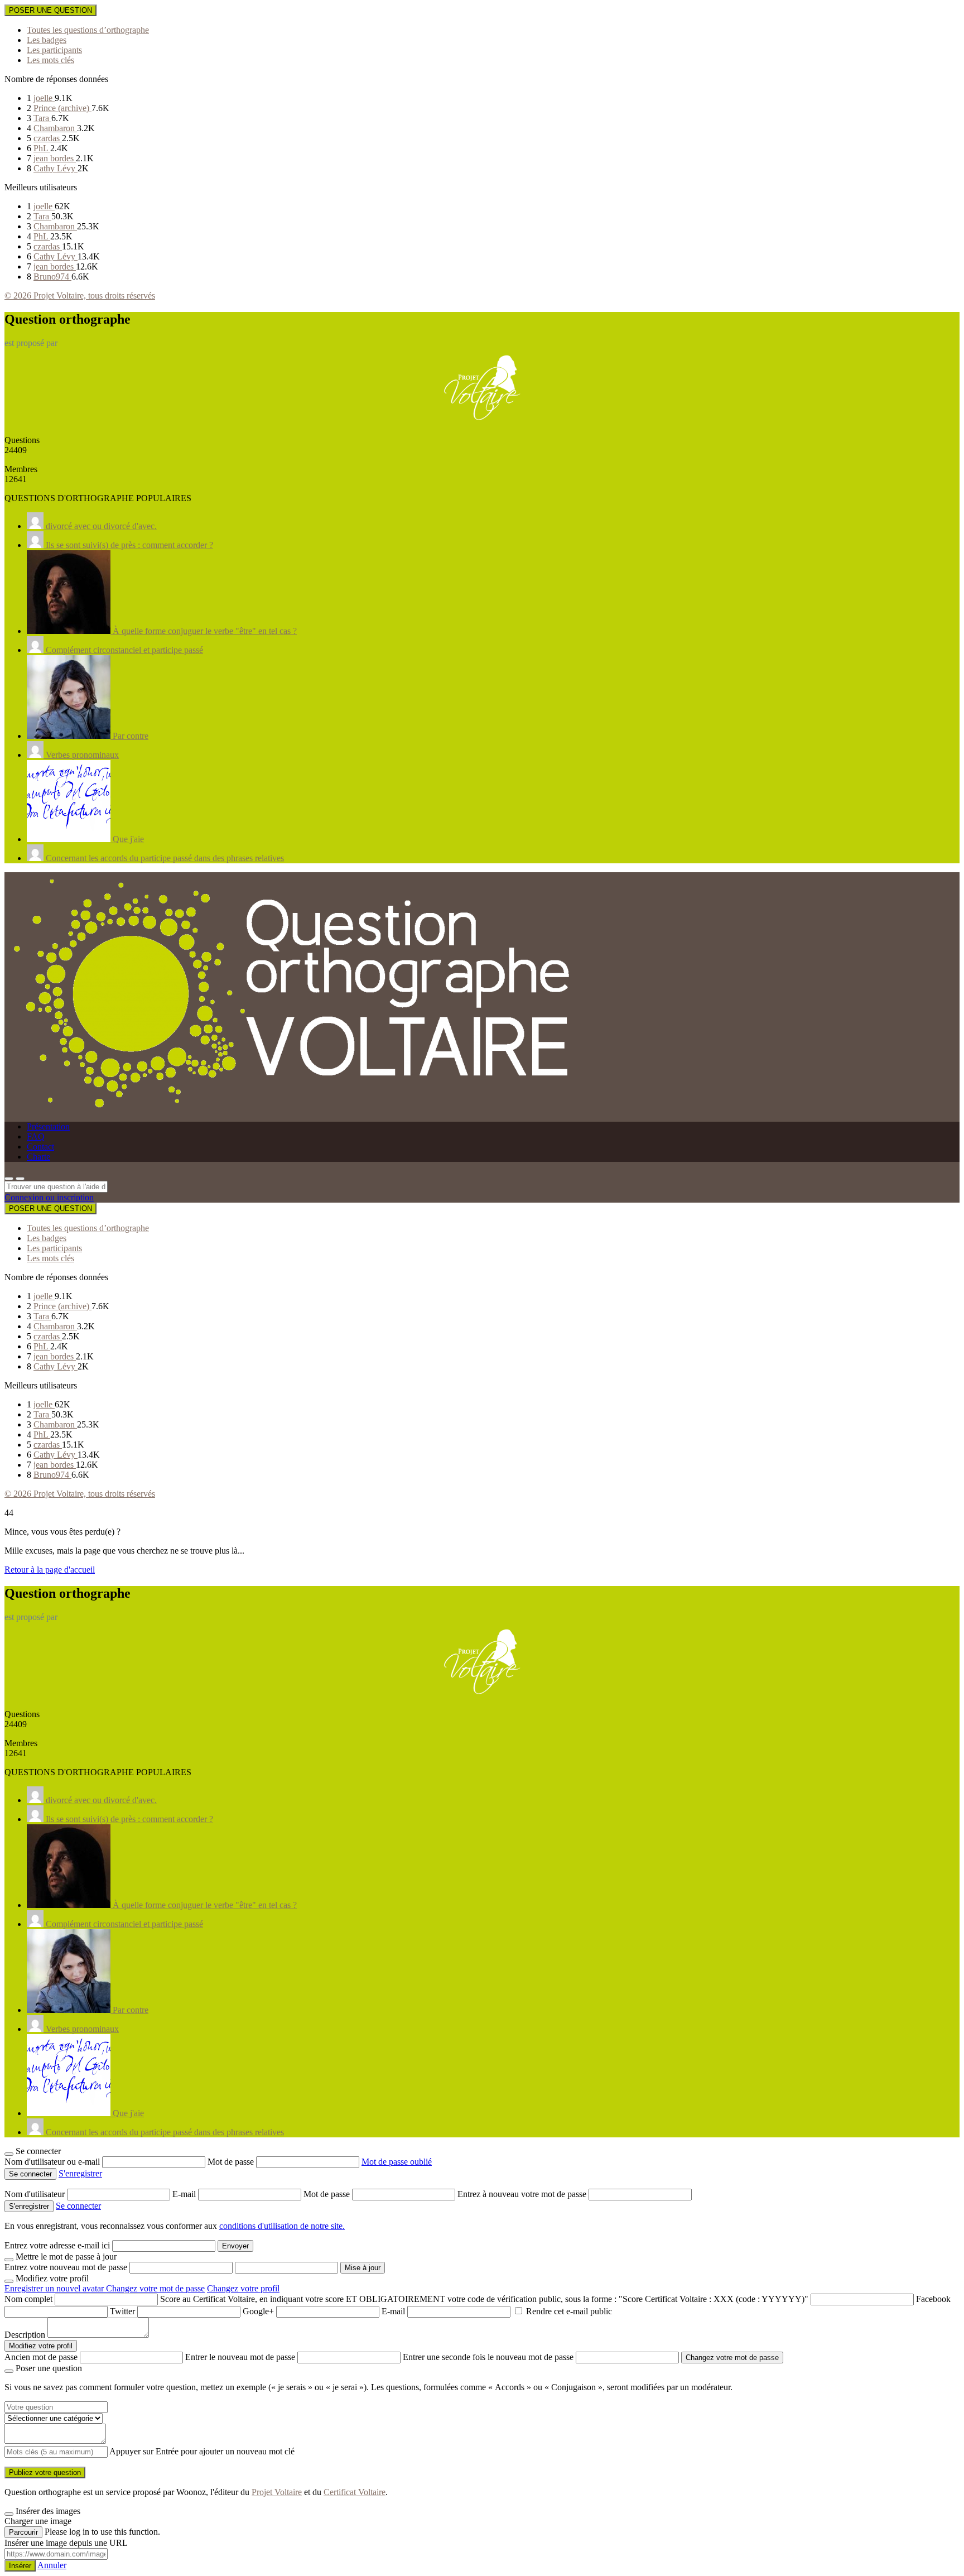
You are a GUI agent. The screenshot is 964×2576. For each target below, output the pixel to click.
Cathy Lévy (56, 168)
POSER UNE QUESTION (50, 10)
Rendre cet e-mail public (569, 2311)
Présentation (48, 1126)
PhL (42, 148)
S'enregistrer (80, 2173)
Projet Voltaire (277, 2492)
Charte (38, 1157)
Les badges (47, 40)
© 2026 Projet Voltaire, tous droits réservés (80, 295)
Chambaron (55, 128)
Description (25, 2335)
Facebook (933, 2299)
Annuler (52, 2565)
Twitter (122, 2311)
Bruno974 (52, 277)
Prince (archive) (62, 108)
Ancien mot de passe (41, 2357)
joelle (44, 98)
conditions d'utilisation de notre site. (282, 2226)
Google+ (258, 2311)
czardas (48, 138)
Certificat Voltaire (355, 2492)
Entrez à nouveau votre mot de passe (523, 2194)
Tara (42, 118)
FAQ (36, 1136)
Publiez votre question (45, 2472)
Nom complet (28, 2299)
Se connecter (78, 2206)
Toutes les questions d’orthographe (88, 30)
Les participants (54, 50)
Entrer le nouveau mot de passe (240, 2357)
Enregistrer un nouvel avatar (55, 2288)
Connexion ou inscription (49, 1197)
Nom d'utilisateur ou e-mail (53, 2162)
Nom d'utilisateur (36, 2194)
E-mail (185, 2194)
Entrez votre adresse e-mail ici (57, 2245)
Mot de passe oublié (397, 2162)
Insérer (20, 2566)
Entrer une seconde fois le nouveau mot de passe (488, 2357)
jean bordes (55, 158)
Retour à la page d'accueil (50, 1570)
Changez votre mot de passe (155, 2288)
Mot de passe (232, 2162)
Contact (40, 1147)
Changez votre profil (243, 2288)
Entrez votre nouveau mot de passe (66, 2267)
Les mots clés (50, 60)
